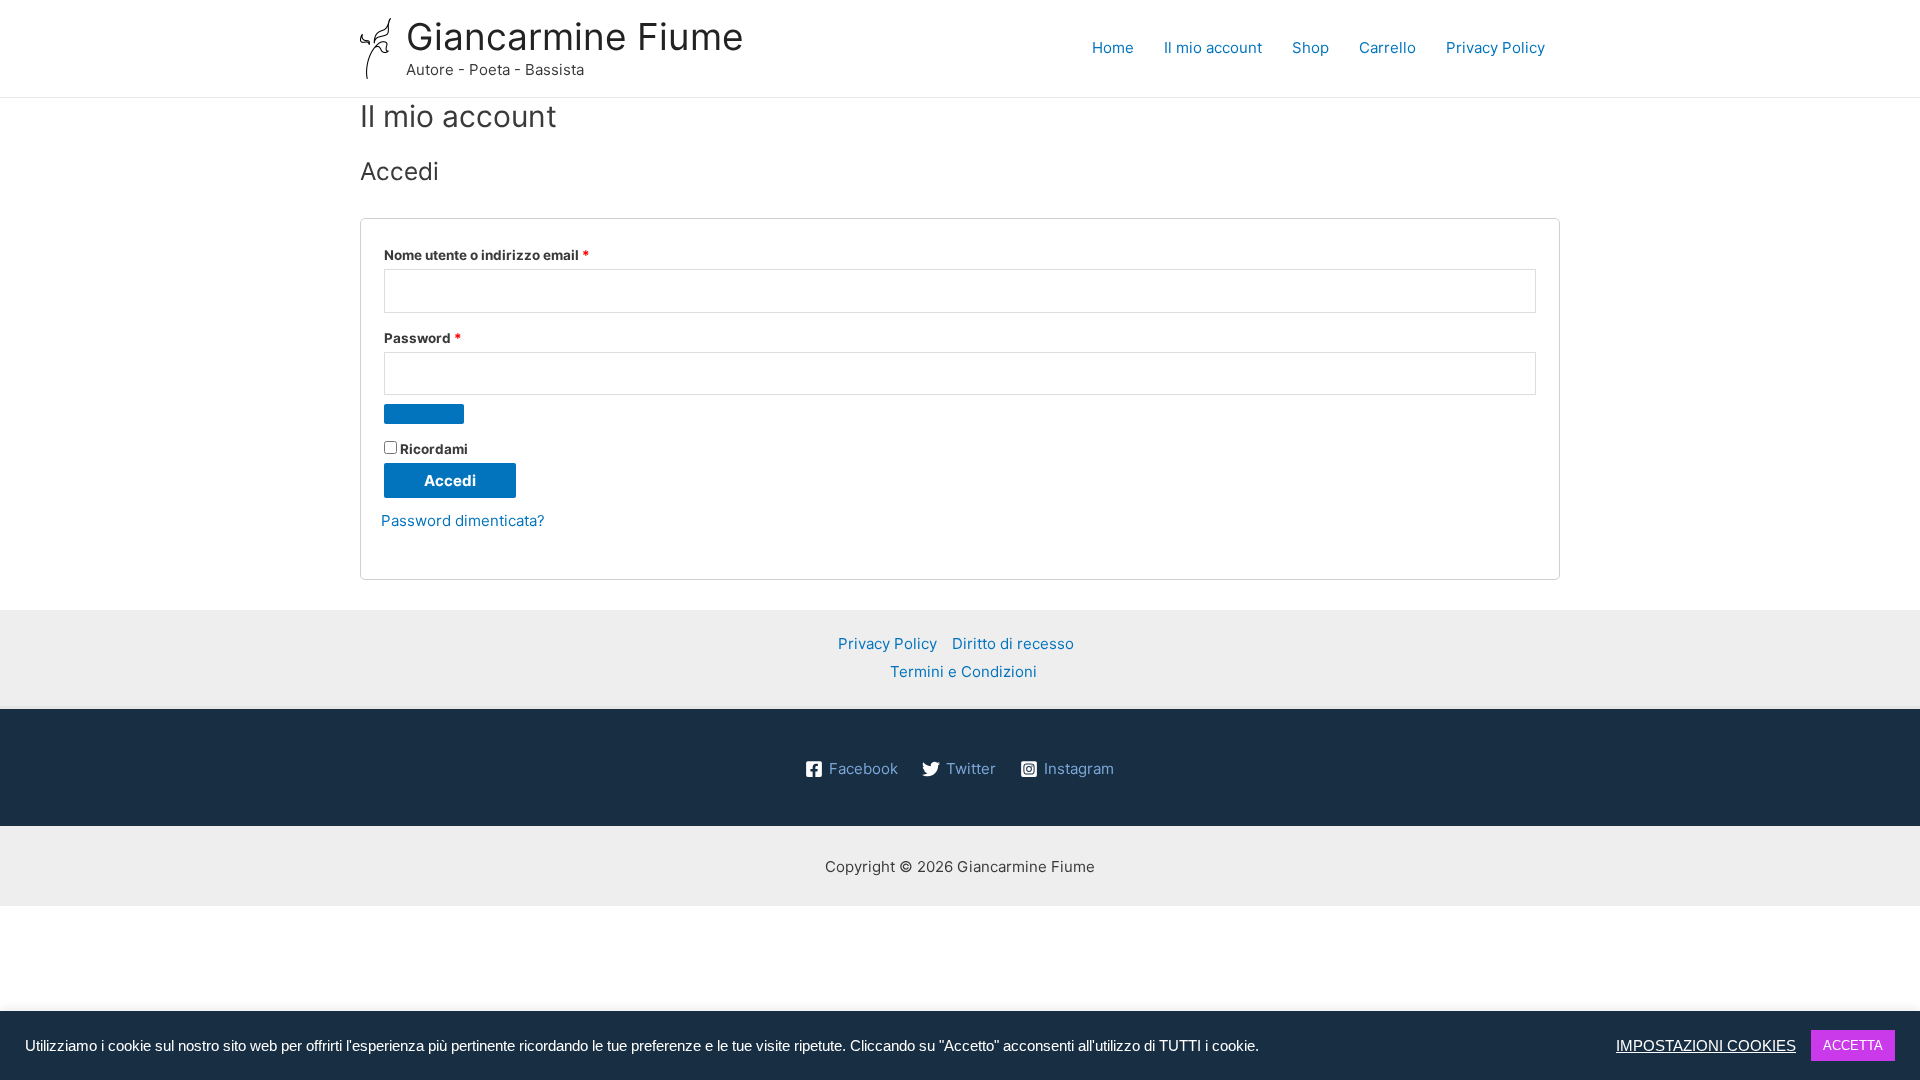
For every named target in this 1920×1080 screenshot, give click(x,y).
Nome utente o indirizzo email (517, 254)
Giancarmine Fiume (575, 36)
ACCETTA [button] (1853, 1045)
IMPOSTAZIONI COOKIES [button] (1706, 1046)
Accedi (450, 480)
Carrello (1387, 47)
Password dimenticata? (463, 520)
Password (453, 337)
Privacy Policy (1495, 47)
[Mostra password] (424, 414)
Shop (1310, 47)
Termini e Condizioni (963, 671)
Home (1113, 47)
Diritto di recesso (1013, 643)
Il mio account (1213, 47)
